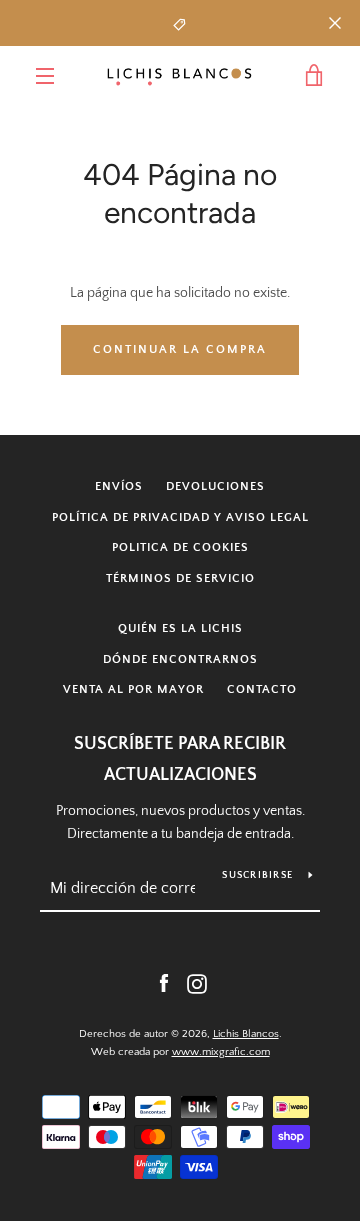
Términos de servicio (180, 578)
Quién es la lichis (180, 628)
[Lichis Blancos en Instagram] (197, 983)
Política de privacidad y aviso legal (180, 517)
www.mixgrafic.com (221, 1052)
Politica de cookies (180, 547)
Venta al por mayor (133, 689)
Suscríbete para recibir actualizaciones (180, 759)
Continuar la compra (180, 349)
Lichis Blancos (246, 1034)
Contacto (262, 689)
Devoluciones (215, 486)
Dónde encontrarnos (180, 659)
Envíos (119, 486)
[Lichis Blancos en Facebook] (164, 983)
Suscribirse (257, 875)
